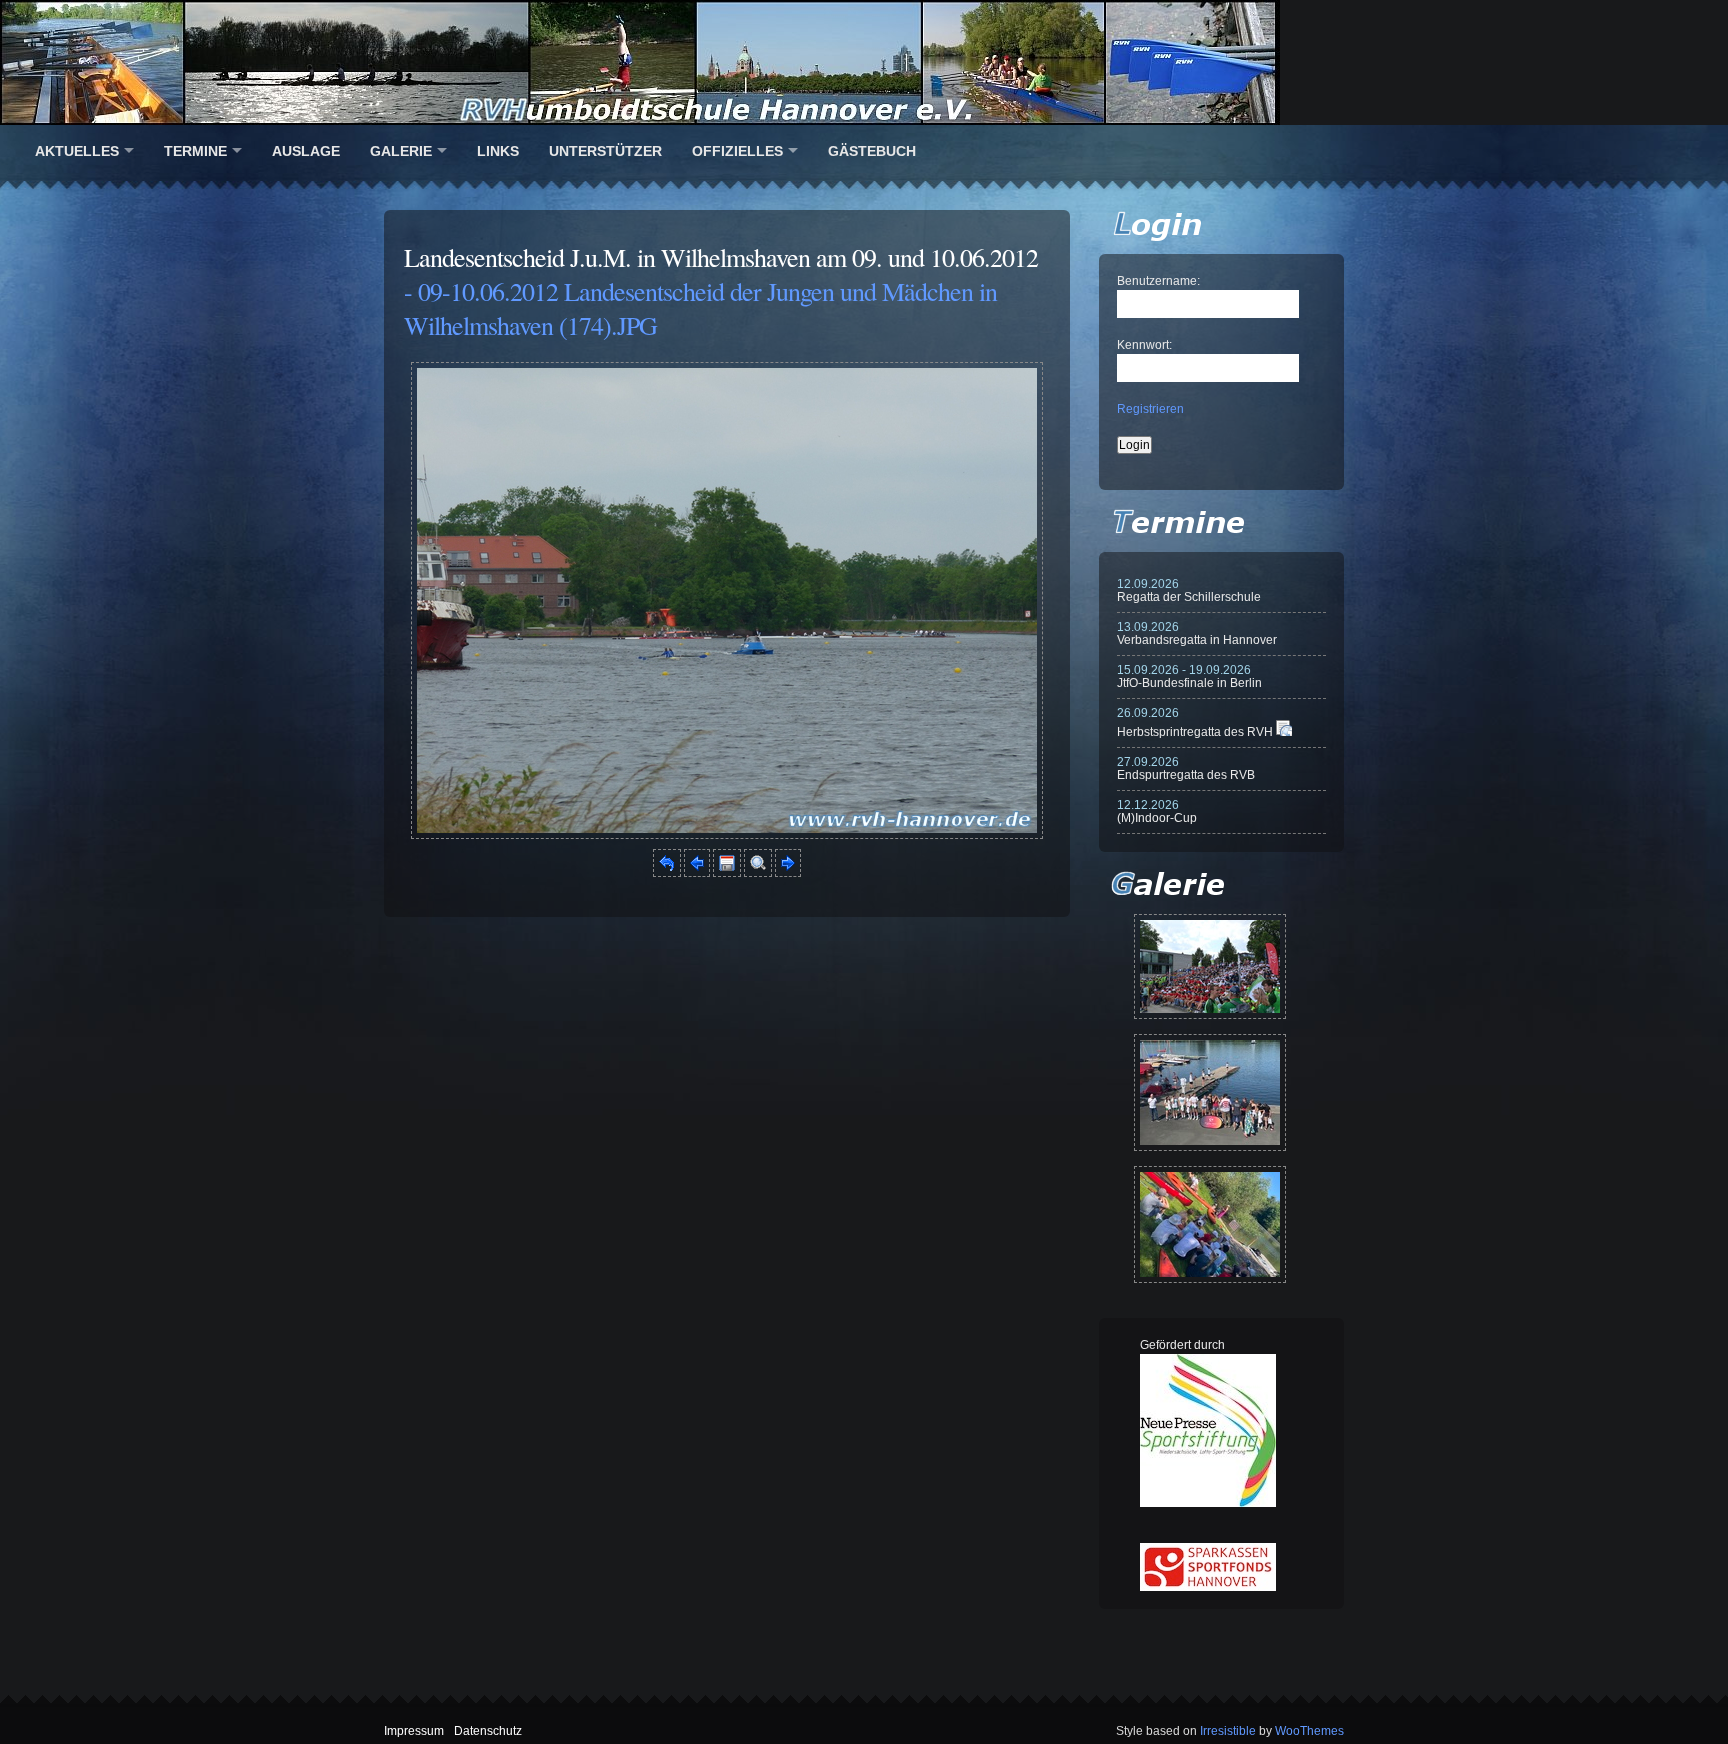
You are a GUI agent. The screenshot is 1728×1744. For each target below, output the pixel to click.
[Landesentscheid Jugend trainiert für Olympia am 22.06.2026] (1210, 1092)
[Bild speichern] (727, 873)
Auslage (306, 151)
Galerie (401, 151)
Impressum (414, 1731)
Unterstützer (605, 151)
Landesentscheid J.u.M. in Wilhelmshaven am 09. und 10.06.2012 (721, 257)
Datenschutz (488, 1731)
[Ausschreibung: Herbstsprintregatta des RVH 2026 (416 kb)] (1284, 732)
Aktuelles (77, 151)
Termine (195, 151)
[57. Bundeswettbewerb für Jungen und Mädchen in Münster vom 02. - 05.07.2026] (1210, 966)
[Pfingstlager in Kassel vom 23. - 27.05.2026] (1210, 1224)
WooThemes (1309, 1731)
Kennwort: (1144, 345)
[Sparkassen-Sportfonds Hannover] (1208, 1587)
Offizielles (737, 151)
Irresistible (1228, 1731)
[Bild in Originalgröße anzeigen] (758, 873)
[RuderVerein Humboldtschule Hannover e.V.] (864, 62)
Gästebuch (872, 151)
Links (498, 151)
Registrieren (1150, 409)
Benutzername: (1158, 281)
